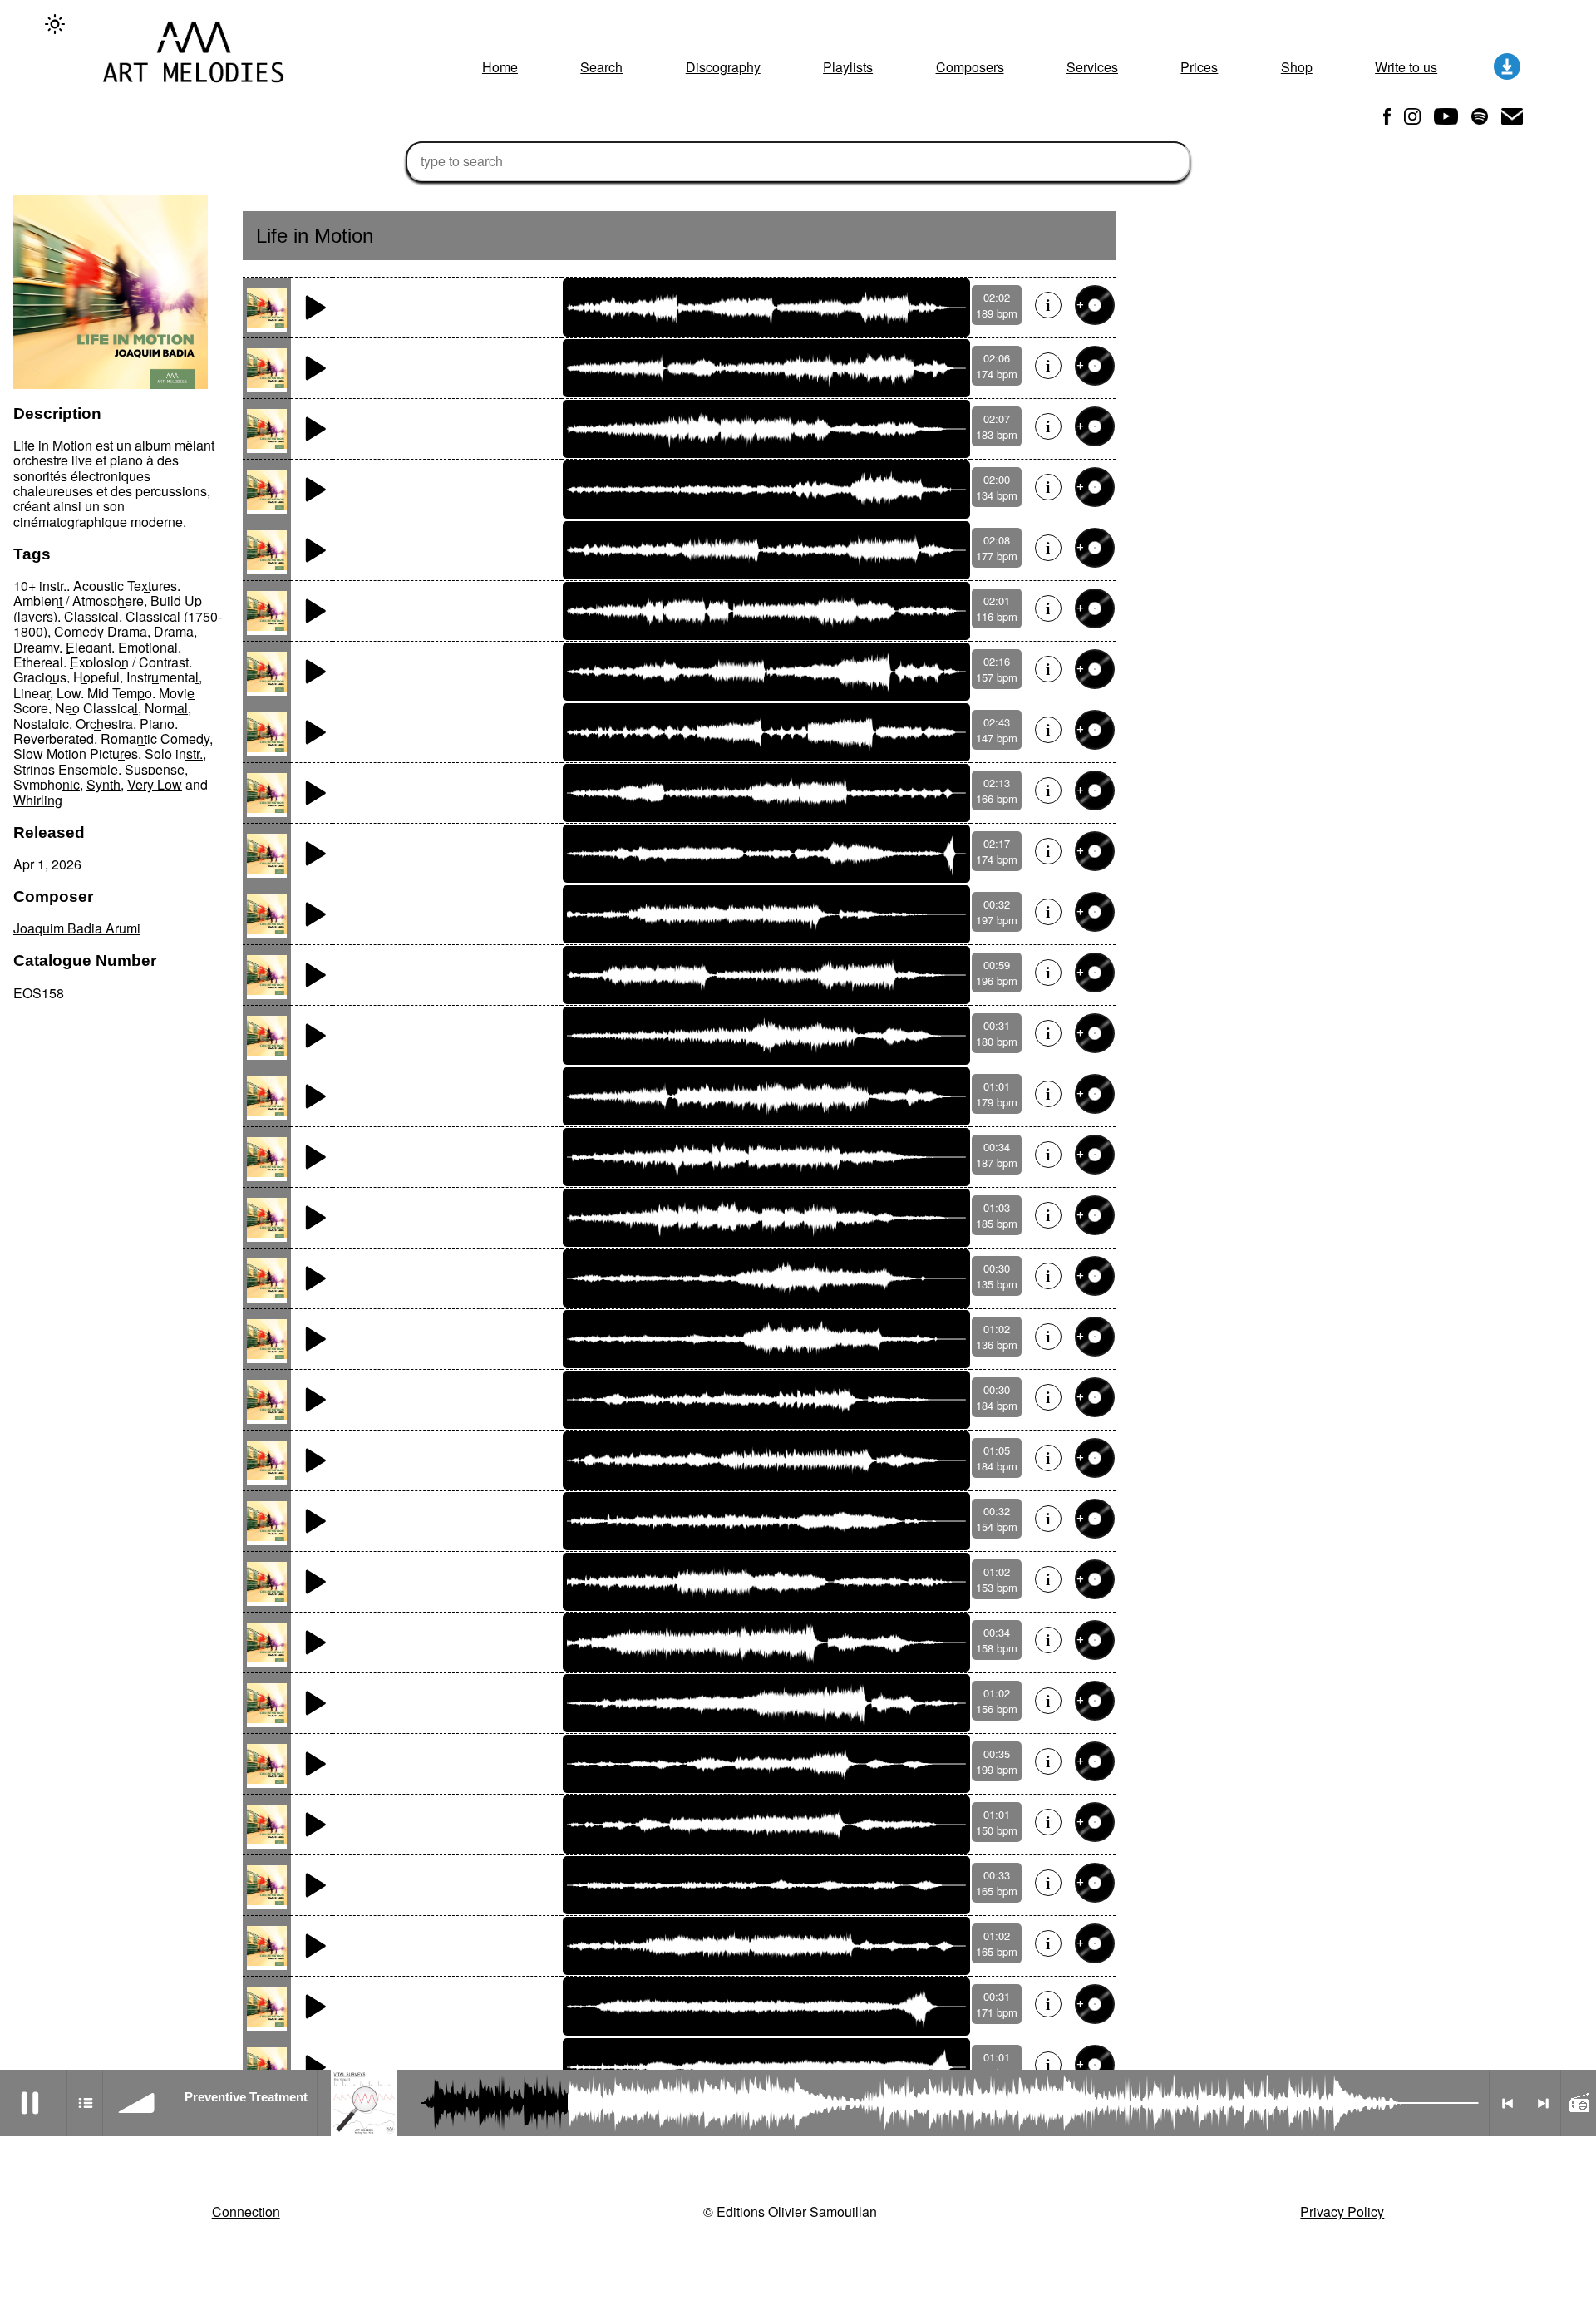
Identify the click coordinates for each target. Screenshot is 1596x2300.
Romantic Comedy (155, 739)
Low (69, 693)
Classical (91, 616)
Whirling (38, 800)
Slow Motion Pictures (76, 754)
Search (601, 67)
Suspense (155, 769)
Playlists (848, 67)
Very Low (155, 784)
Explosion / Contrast (129, 662)
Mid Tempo (120, 693)
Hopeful (96, 677)
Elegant (89, 647)
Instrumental (163, 677)
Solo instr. (174, 754)
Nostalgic (41, 724)
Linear (32, 693)
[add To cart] (1095, 305)
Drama (174, 631)
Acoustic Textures (125, 586)
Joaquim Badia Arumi (77, 928)
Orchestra (104, 724)
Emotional (148, 647)
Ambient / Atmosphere (79, 601)
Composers (970, 67)
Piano (157, 724)
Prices (1199, 67)
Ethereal (38, 662)
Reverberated (54, 739)
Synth (103, 784)
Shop (1297, 67)
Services (1092, 67)
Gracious (40, 677)
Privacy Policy (1342, 2211)
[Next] (1543, 2103)
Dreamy (36, 647)
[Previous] (1507, 2103)
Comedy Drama (101, 631)
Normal (166, 708)
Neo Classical (96, 708)
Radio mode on (1579, 2103)
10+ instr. (40, 586)
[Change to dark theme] (55, 24)
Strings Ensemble (66, 769)
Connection (246, 2211)
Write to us (1406, 67)
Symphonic (47, 784)
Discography (723, 67)
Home (500, 67)
